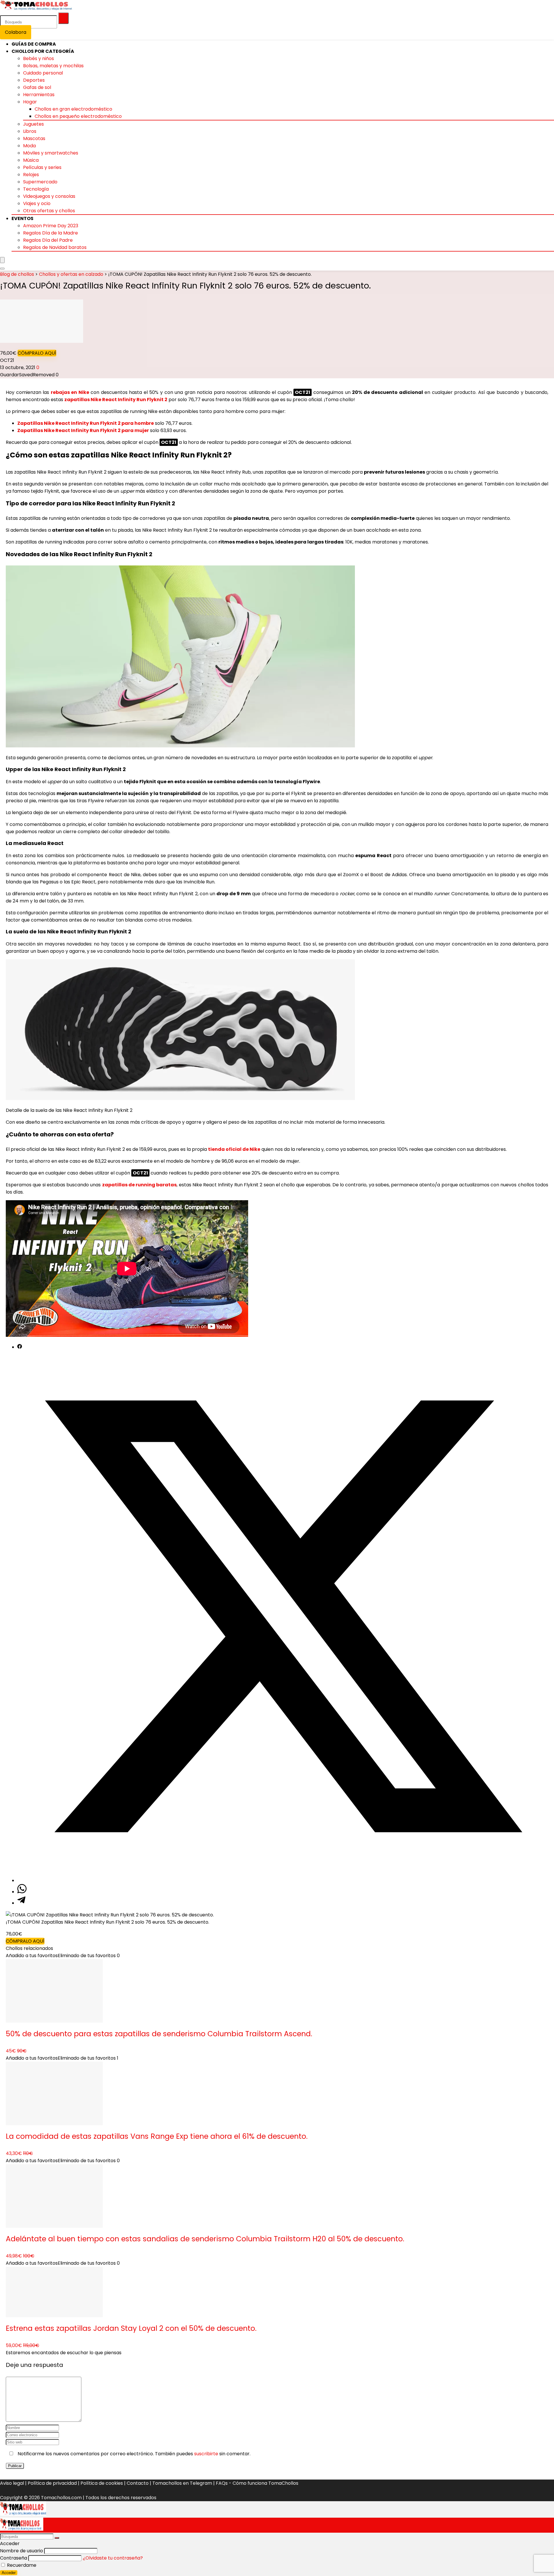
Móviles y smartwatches (51, 153)
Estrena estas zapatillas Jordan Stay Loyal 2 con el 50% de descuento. (131, 2328)
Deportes (34, 80)
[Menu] (2, 260)
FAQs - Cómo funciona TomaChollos (257, 2483)
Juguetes (33, 124)
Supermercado (40, 182)
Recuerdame (21, 2565)
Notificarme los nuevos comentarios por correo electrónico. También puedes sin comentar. (133, 2454)
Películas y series (42, 167)
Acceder (9, 2573)
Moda (29, 146)
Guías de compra (34, 44)
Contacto (138, 2483)
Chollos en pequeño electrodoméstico (78, 116)
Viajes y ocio (37, 203)
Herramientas (39, 95)
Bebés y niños (39, 58)
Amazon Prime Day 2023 (51, 226)
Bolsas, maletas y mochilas (53, 66)
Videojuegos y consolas (49, 196)
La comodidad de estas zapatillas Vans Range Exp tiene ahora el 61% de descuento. (157, 2136)
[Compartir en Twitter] (283, 1880)
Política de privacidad (52, 2483)
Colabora (16, 32)
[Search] (2, 269)
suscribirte (206, 2454)
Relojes (31, 175)
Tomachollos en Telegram (182, 2483)
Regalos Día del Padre (48, 240)
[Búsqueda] (63, 18)
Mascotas (34, 138)
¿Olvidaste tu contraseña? (113, 2558)
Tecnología (36, 189)
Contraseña (14, 2558)
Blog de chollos (17, 274)
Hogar (30, 102)
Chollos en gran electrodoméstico (73, 109)
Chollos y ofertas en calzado (71, 274)
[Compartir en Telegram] (21, 1903)
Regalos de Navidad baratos (55, 247)
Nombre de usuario (21, 2551)
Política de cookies (102, 2483)
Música (31, 160)
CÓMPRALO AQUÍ (37, 353)
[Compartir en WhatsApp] (22, 1892)
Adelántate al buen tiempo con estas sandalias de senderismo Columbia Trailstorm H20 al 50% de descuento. (205, 2239)
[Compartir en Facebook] (20, 1347)
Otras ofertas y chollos (49, 211)
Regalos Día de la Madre (50, 233)
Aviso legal (12, 2483)
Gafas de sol (37, 87)
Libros (30, 131)
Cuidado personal (43, 73)
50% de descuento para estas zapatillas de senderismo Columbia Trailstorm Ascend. (159, 2034)
